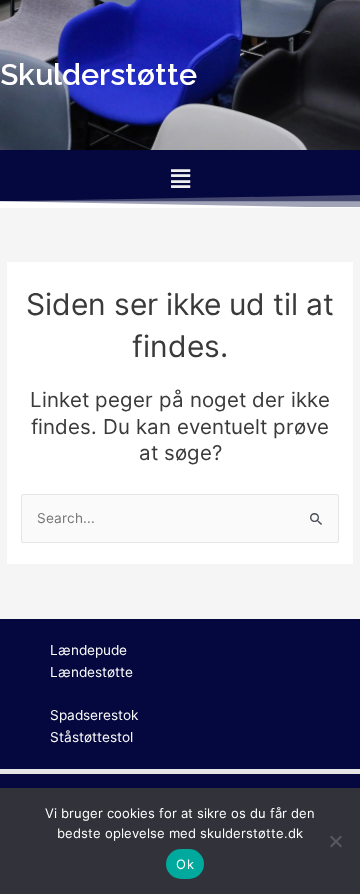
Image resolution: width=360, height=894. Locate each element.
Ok (185, 864)
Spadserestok (94, 715)
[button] (180, 178)
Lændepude (88, 650)
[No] (335, 841)
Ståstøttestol (91, 737)
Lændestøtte (91, 672)
